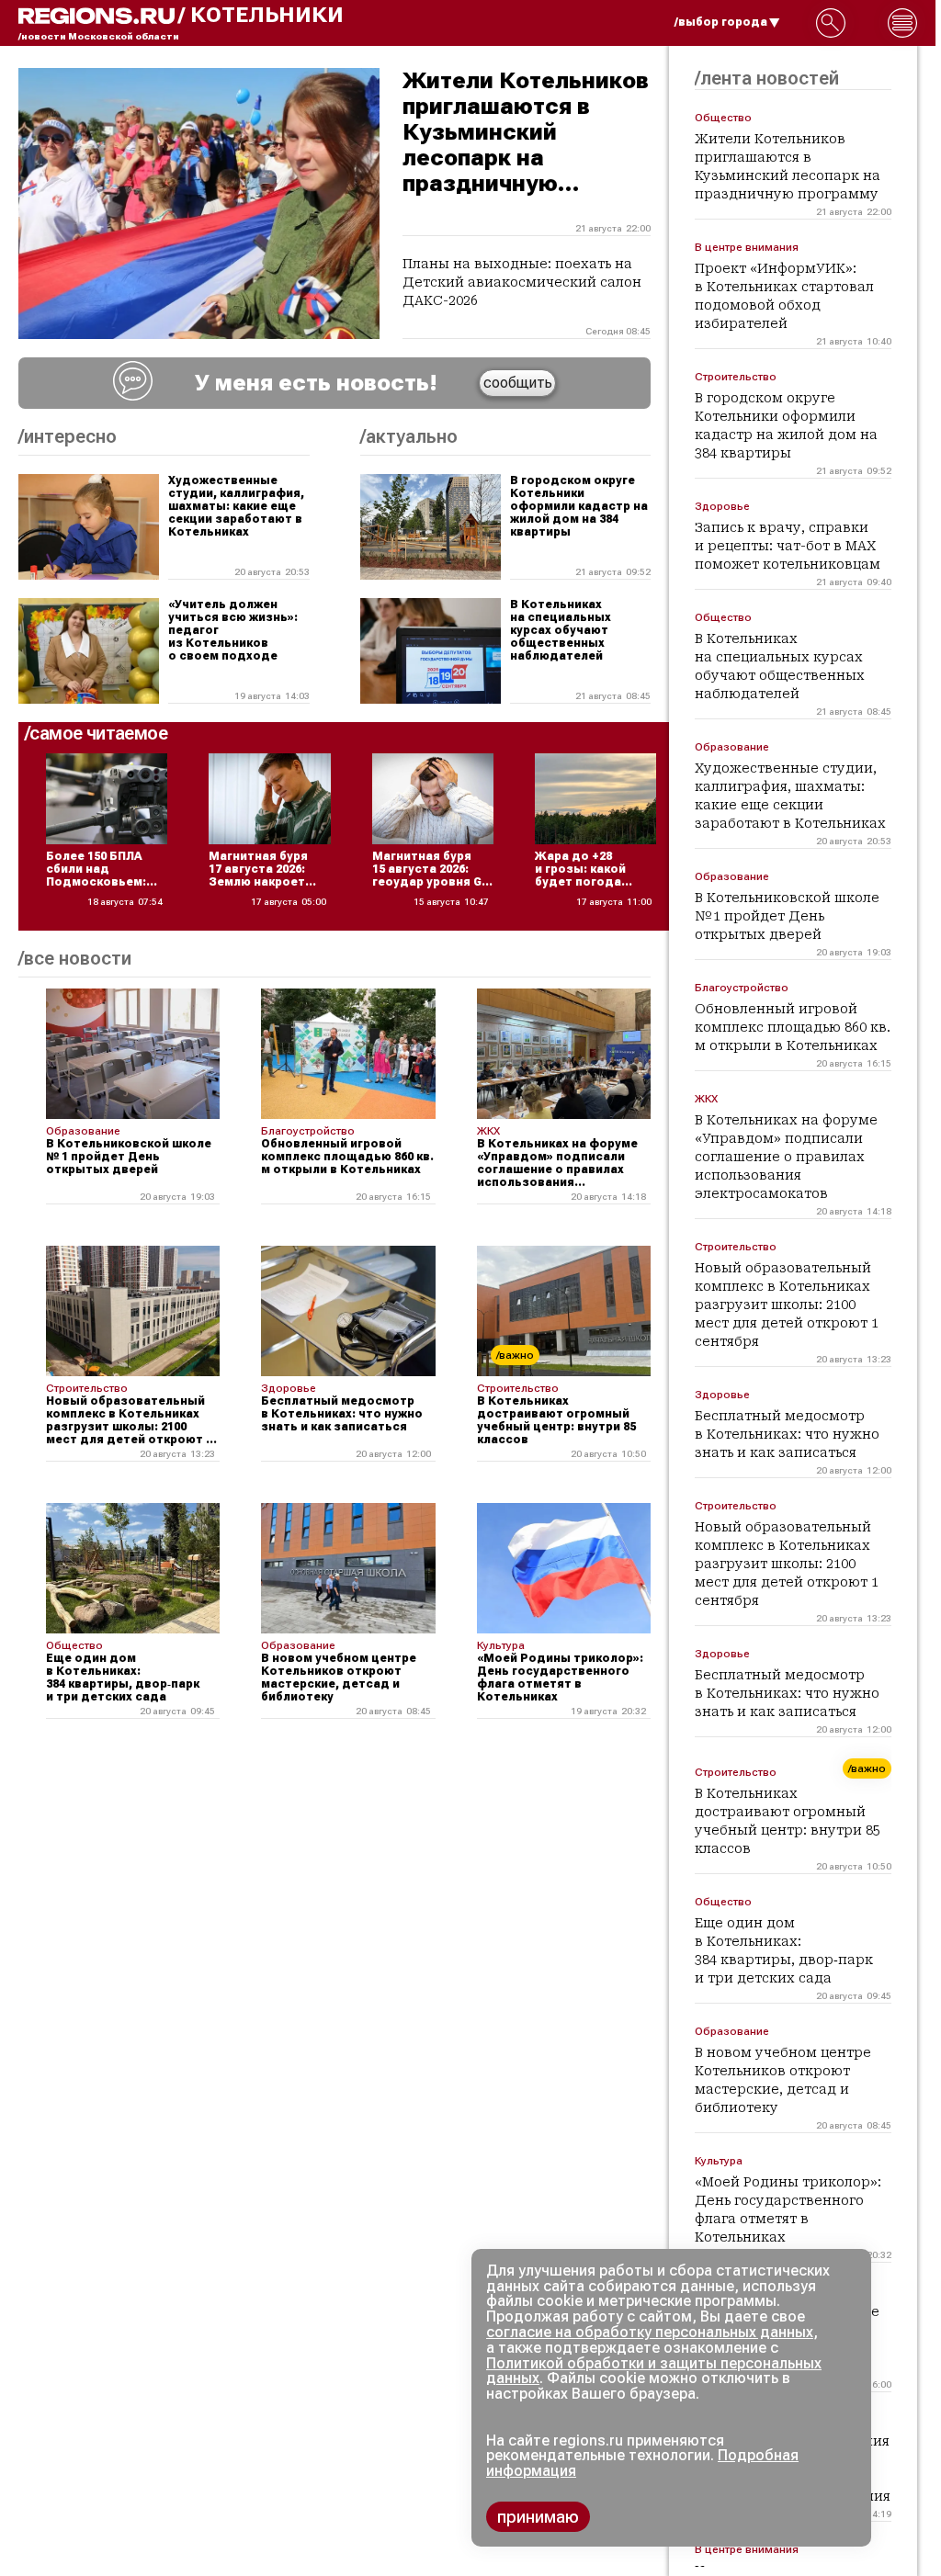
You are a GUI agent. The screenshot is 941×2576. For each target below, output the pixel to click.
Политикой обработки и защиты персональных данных (654, 2371)
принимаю (538, 2517)
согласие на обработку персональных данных (650, 2332)
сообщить (518, 383)
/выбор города (721, 22)
